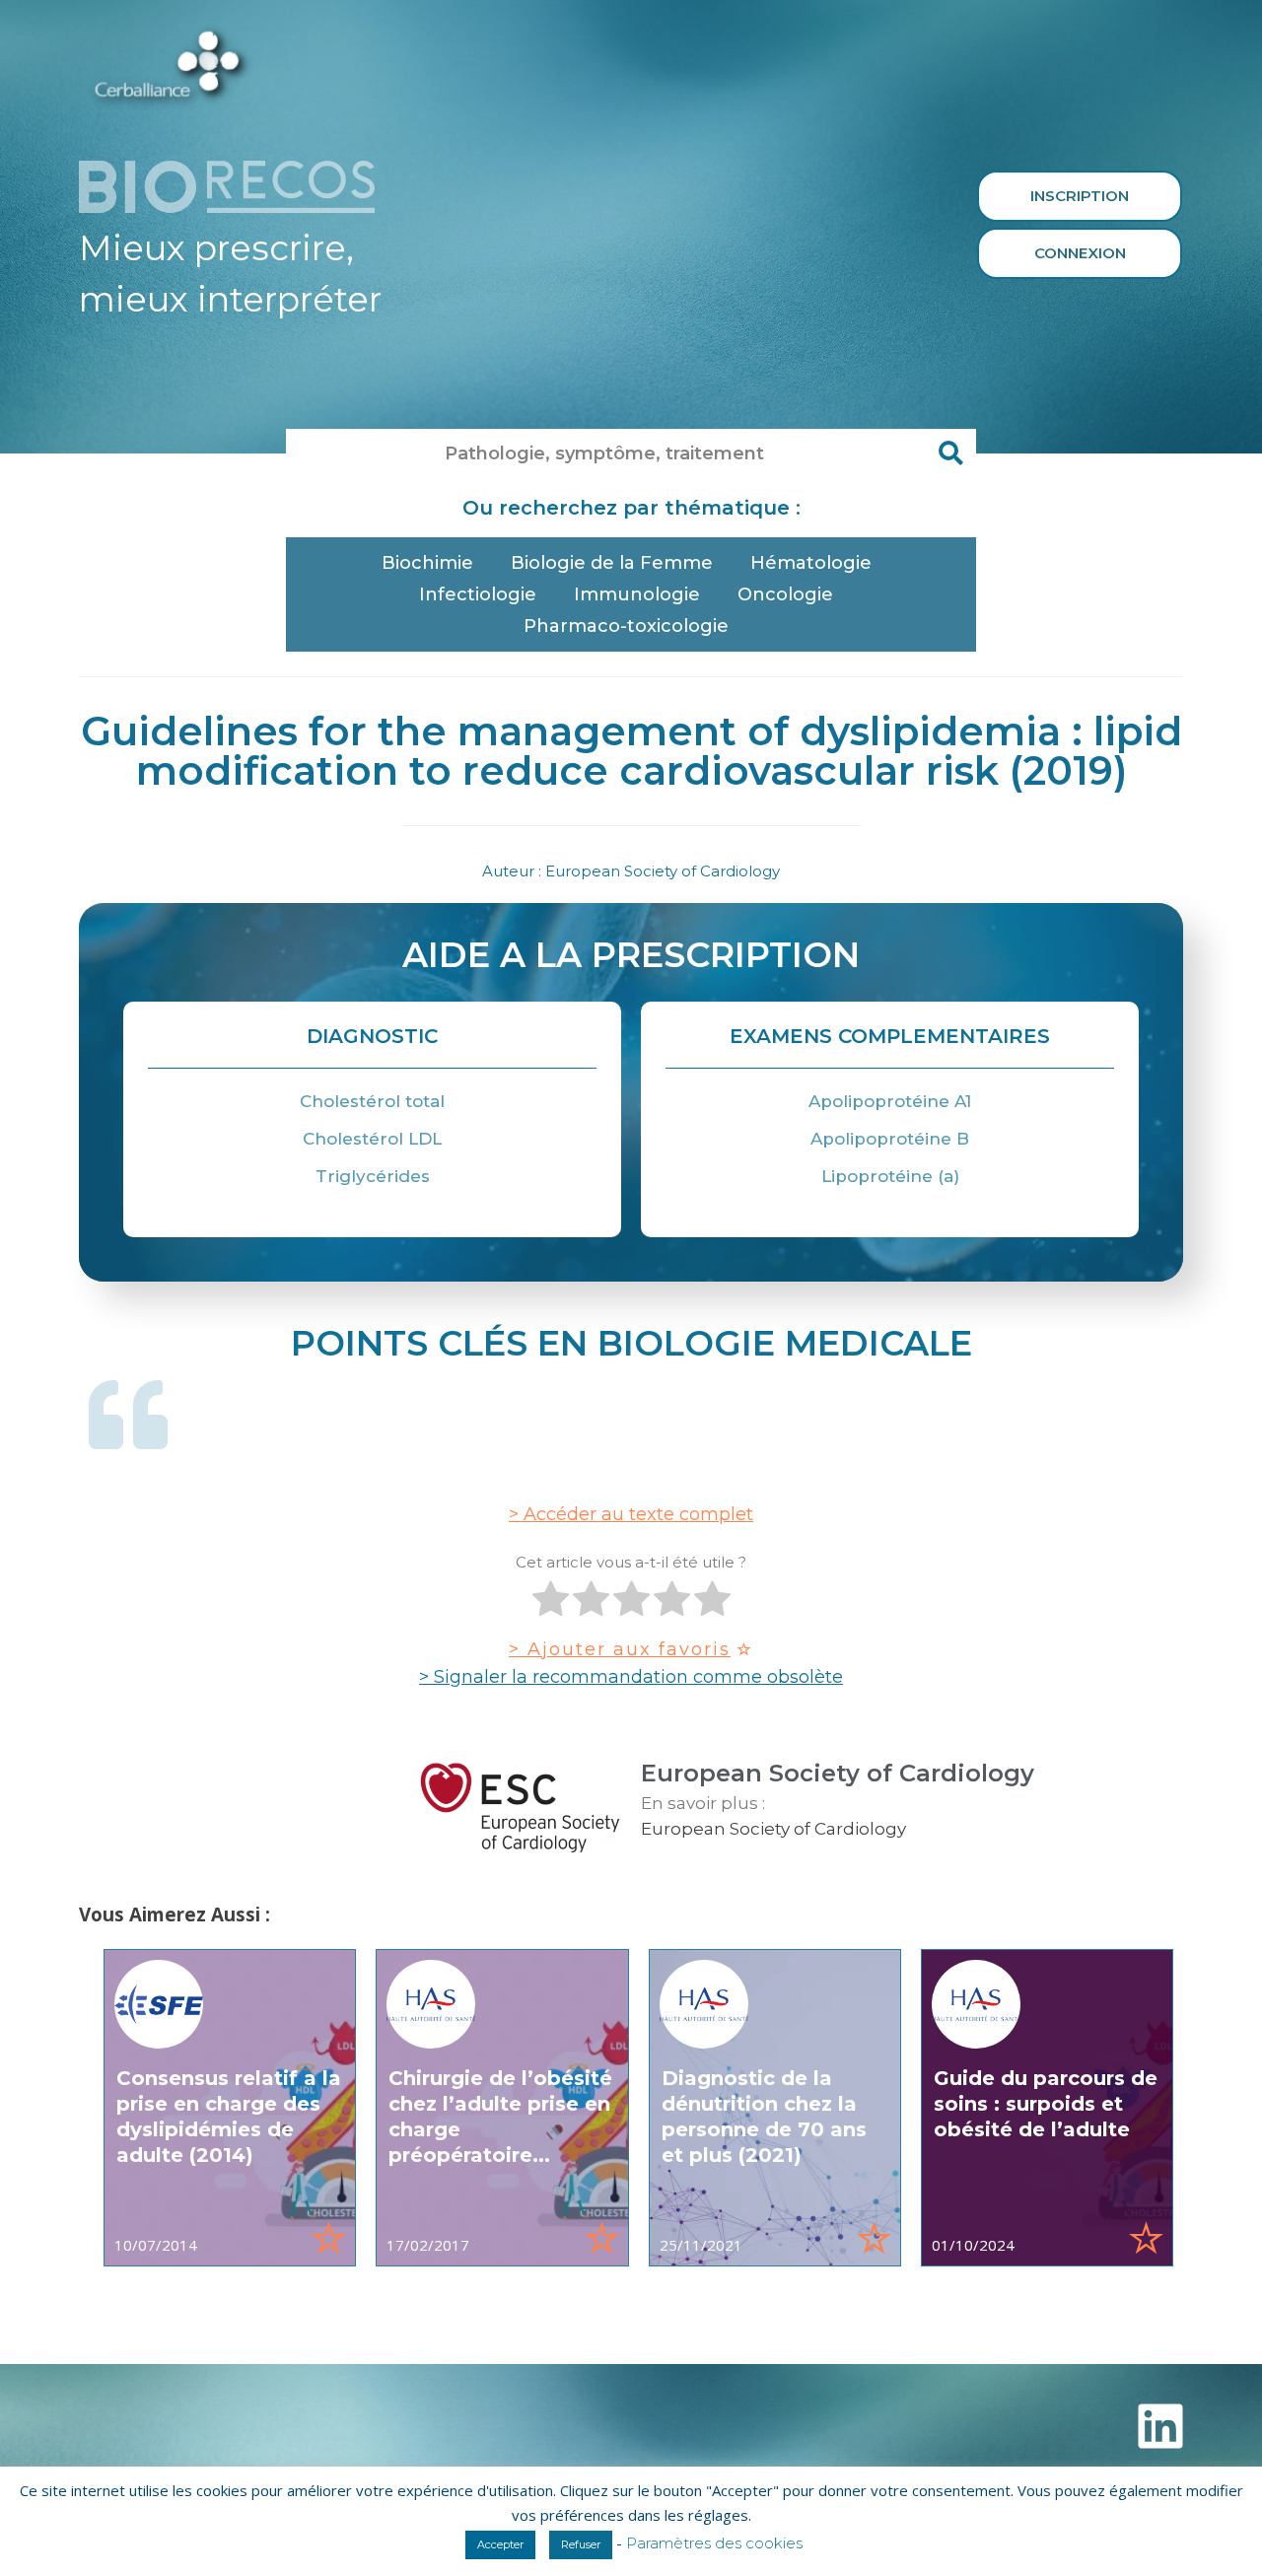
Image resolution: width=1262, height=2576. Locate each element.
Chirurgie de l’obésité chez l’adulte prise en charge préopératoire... (500, 2117)
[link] (230, 2108)
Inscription (1080, 196)
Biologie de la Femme (612, 563)
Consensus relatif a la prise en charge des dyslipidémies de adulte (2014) (229, 2117)
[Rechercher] (951, 453)
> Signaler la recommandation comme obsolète (631, 1677)
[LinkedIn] (1160, 2426)
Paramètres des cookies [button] (714, 2543)
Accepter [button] (500, 2544)
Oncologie (785, 594)
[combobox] (606, 453)
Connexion (1080, 253)
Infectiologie (478, 594)
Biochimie (427, 563)
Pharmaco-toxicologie (626, 626)
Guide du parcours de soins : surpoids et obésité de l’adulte (1046, 2104)
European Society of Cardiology (773, 1829)
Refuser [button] (581, 2544)
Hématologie (811, 563)
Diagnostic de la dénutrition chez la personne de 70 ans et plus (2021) (764, 2117)
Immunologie (637, 594)
